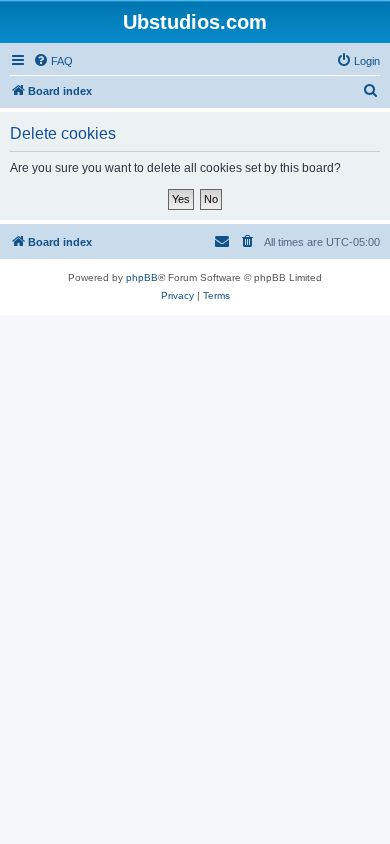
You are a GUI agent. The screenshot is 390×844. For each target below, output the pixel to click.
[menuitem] (53, 61)
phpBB (142, 277)
